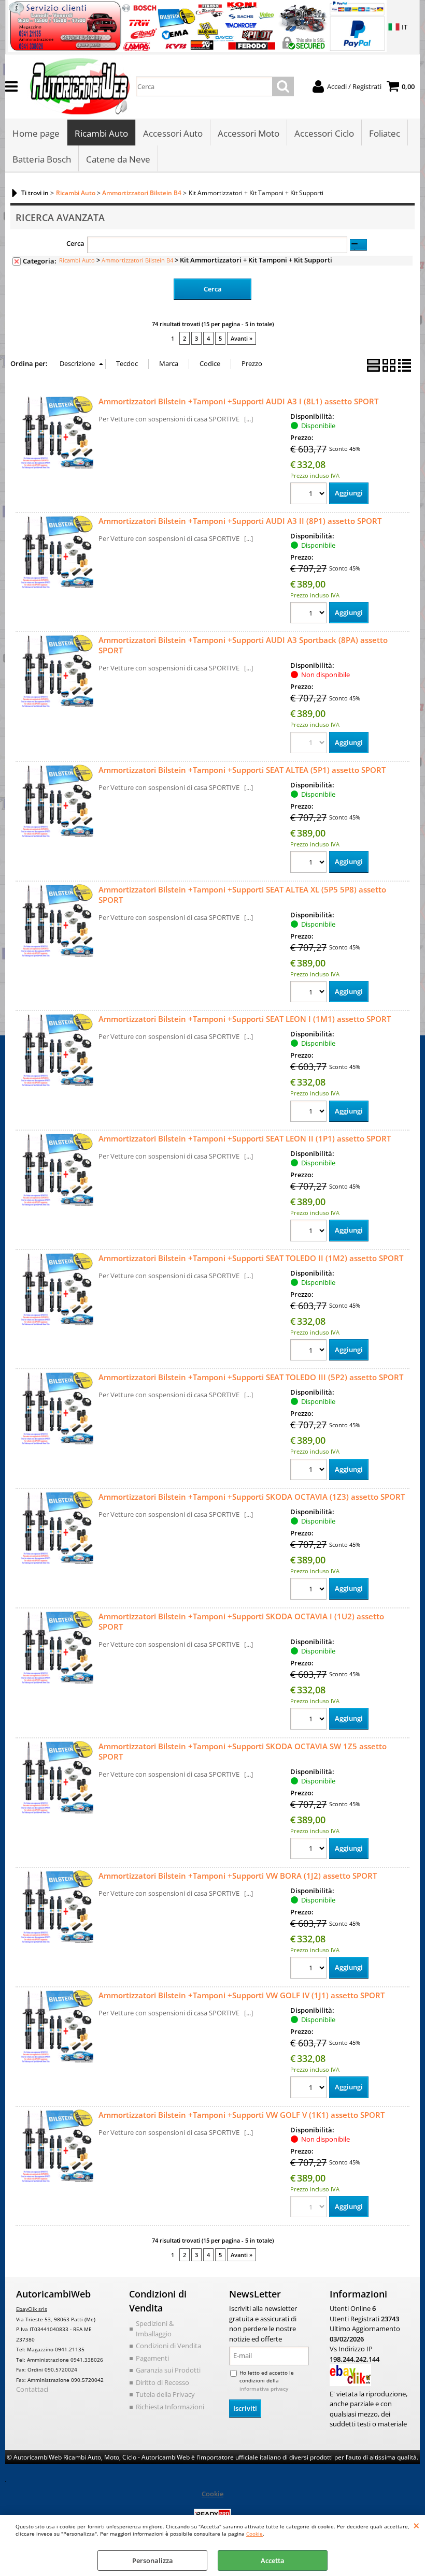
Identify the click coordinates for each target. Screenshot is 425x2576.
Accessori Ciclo (324, 133)
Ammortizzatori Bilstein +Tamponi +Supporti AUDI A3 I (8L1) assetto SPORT (238, 401)
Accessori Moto (249, 133)
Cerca (75, 243)
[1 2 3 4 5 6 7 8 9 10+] (310, 495)
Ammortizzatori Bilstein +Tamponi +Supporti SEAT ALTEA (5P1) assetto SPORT (242, 770)
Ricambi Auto (101, 133)
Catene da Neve (118, 159)
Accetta (273, 2560)
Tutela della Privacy (165, 2394)
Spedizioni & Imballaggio (155, 2329)
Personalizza (153, 2560)
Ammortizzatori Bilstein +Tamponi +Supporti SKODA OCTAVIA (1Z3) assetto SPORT (252, 1497)
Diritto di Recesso (162, 2382)
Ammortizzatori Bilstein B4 (137, 260)
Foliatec (385, 133)
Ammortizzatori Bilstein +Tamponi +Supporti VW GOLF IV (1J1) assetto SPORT (242, 1995)
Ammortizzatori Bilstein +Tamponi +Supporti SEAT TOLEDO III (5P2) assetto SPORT (251, 1377)
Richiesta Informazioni (170, 2407)
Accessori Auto (173, 133)
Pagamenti (152, 2358)
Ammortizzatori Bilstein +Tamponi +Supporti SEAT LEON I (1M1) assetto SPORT (245, 1019)
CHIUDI (416, 2525)
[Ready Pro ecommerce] (212, 2514)
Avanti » (242, 338)
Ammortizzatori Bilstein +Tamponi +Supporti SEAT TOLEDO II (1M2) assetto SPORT (251, 1258)
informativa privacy (264, 2389)
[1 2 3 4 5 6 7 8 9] (310, 1113)
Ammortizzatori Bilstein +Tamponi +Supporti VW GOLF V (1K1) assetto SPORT (242, 2115)
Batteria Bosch (42, 159)
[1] (310, 614)
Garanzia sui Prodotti (168, 2370)
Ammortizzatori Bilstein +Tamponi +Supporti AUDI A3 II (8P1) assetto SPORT (240, 521)
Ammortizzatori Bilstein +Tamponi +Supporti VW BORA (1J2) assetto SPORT (238, 1876)
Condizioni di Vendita (168, 2346)
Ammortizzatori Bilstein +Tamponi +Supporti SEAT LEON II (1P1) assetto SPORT (245, 1138)
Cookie (254, 2534)
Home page (36, 133)
